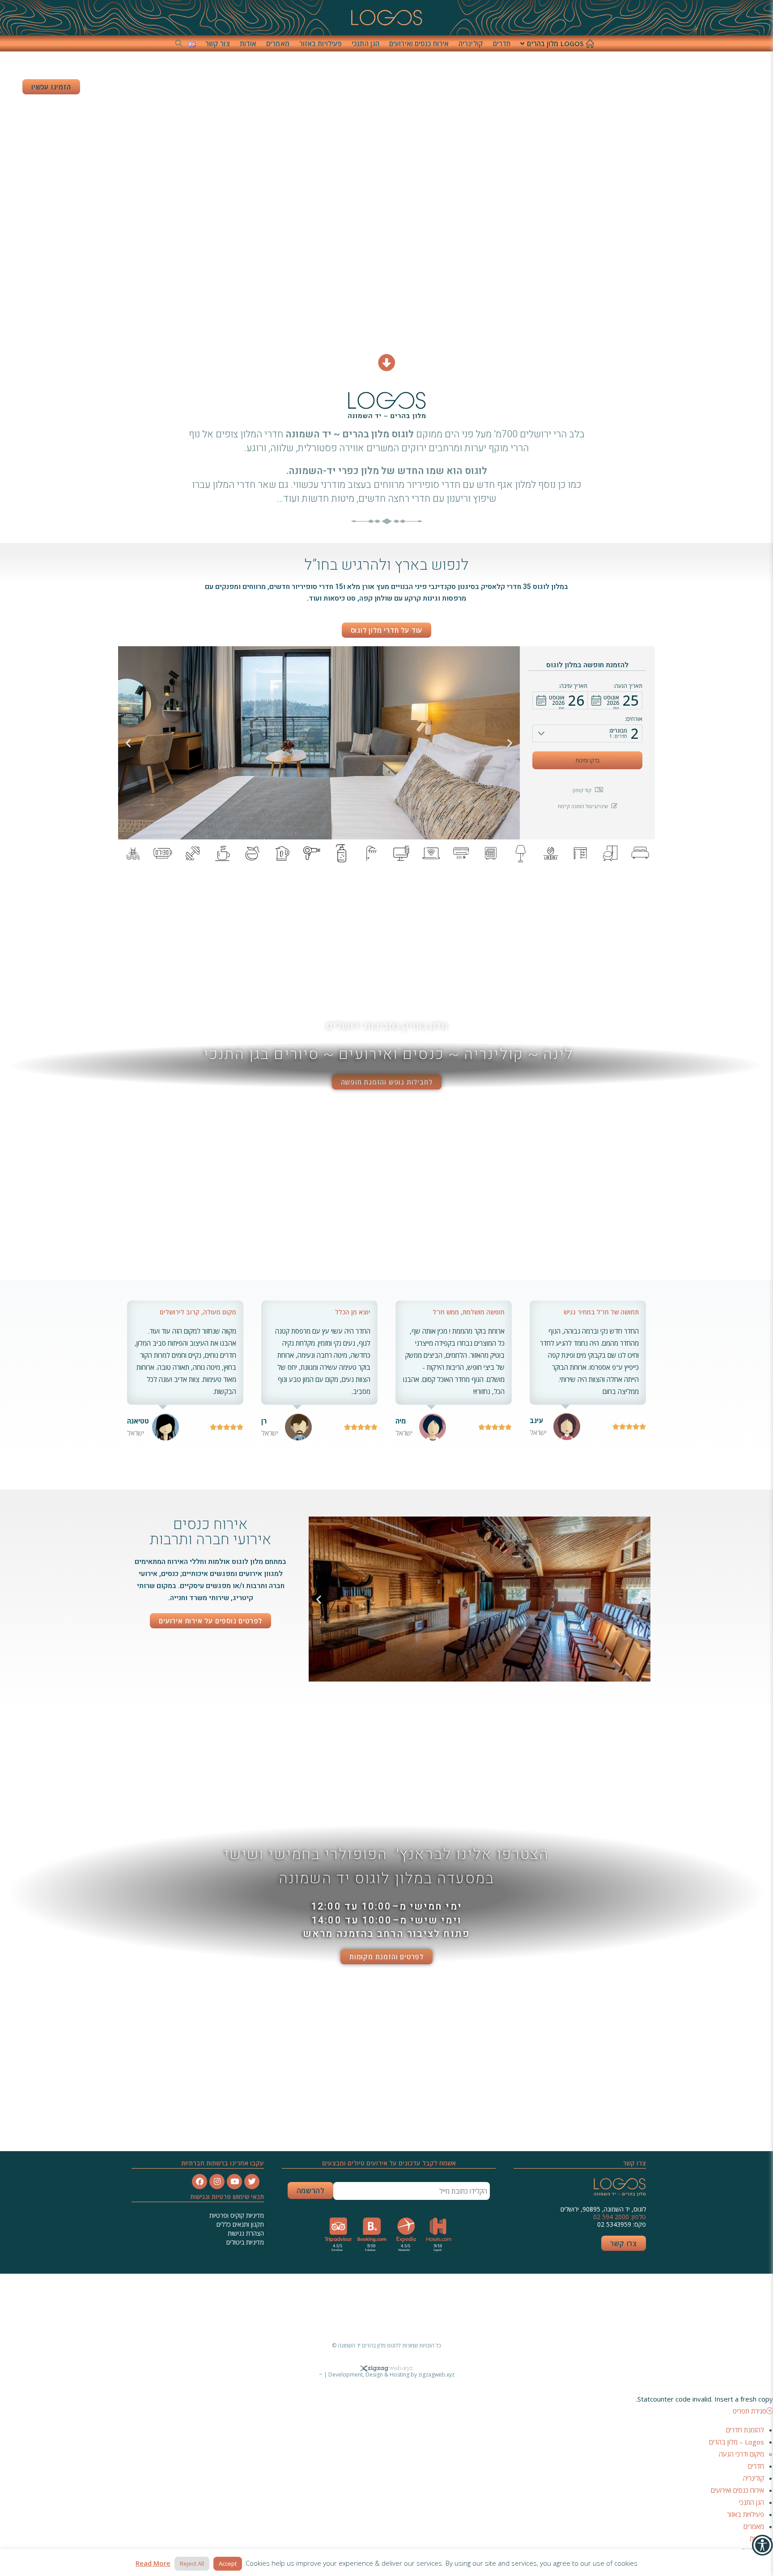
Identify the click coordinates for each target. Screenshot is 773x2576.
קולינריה (754, 2478)
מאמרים (754, 2526)
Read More (153, 2563)
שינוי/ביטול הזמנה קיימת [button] (583, 806)
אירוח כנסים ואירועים (737, 2490)
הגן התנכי (752, 2502)
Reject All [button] (192, 2563)
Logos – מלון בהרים (737, 2442)
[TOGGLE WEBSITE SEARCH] (179, 43)
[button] (615, 700)
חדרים (756, 2466)
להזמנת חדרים (745, 2430)
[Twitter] (252, 2182)
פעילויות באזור (745, 2514)
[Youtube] (234, 2182)
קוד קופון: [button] (582, 790)
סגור (499, 2308)
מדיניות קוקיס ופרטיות (236, 2215)
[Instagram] (217, 2182)
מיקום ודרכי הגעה (741, 2454)
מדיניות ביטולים (245, 2242)
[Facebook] (200, 2182)
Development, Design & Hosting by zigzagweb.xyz (391, 2375)
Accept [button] (228, 2563)
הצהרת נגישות (246, 2233)
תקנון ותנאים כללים (240, 2224)
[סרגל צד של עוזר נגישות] (762, 2545)
